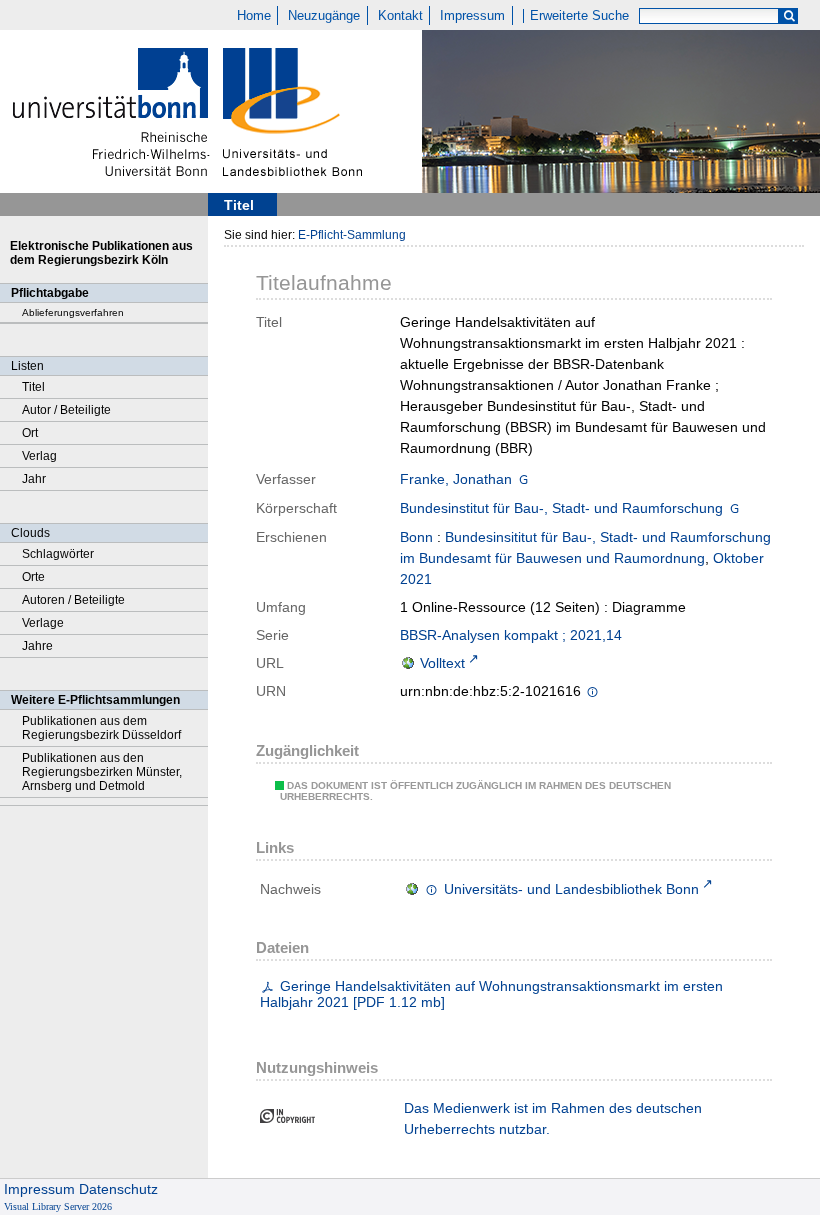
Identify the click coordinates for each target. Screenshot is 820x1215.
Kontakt (400, 16)
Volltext (442, 663)
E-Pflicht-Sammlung (352, 235)
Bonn (416, 537)
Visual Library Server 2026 (58, 1206)
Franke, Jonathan (456, 479)
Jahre (37, 646)
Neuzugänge (324, 16)
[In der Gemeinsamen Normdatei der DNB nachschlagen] (523, 479)
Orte (33, 577)
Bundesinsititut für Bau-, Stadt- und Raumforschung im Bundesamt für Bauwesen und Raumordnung (585, 547)
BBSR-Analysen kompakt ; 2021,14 (511, 635)
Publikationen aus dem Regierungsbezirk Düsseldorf (101, 728)
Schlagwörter (58, 554)
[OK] (789, 16)
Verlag (39, 456)
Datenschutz (118, 1189)
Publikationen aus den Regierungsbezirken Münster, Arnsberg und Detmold (102, 772)
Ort (30, 433)
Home (254, 16)
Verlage (43, 623)
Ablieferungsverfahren (73, 312)
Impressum (472, 16)
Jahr (34, 479)
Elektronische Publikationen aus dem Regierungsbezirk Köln (101, 253)
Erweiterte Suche (579, 16)
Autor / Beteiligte (66, 410)
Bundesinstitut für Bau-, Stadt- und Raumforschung (561, 508)
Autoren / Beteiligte (73, 600)
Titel (33, 387)
